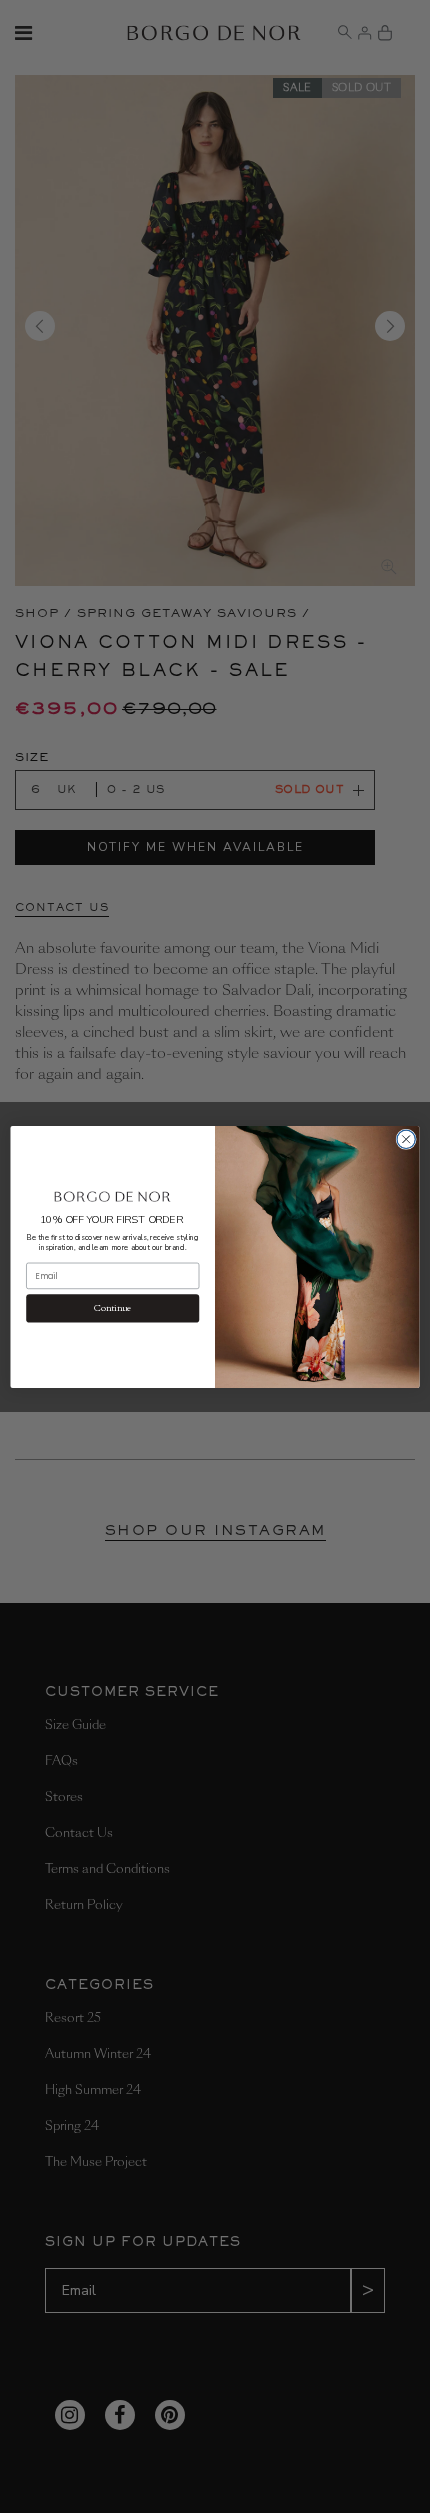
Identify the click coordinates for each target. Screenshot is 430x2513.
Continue (113, 1307)
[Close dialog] (406, 1139)
